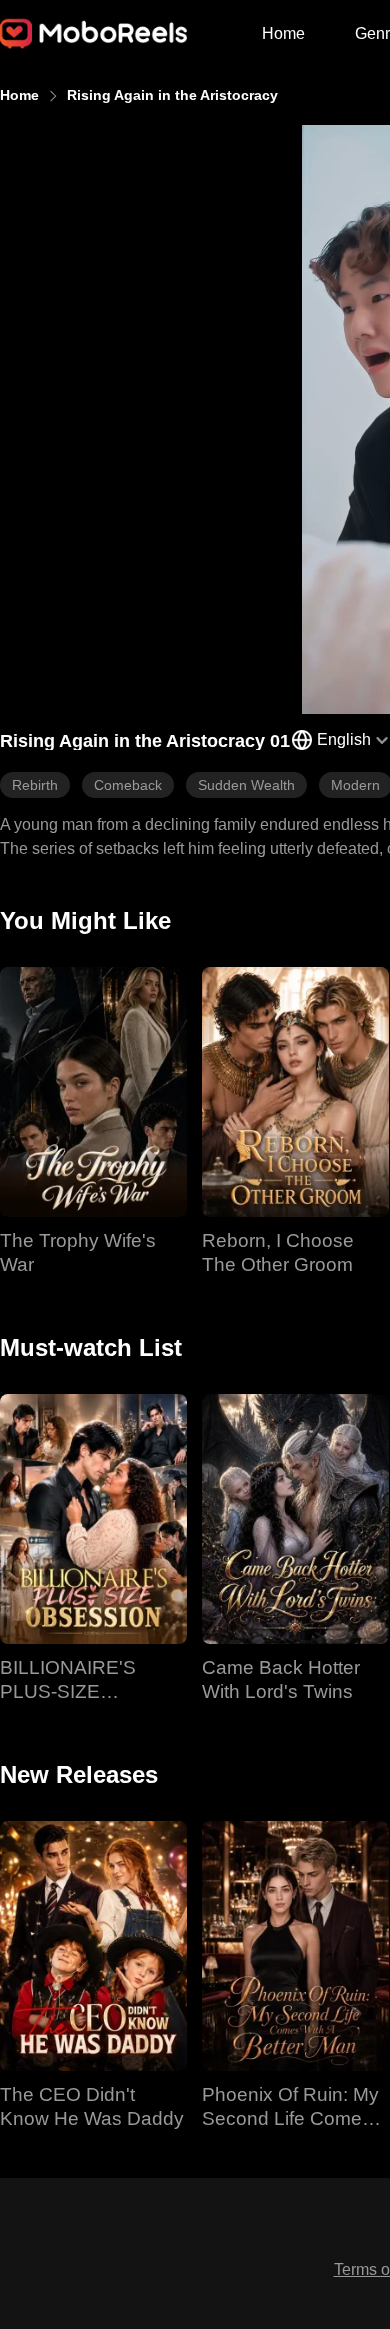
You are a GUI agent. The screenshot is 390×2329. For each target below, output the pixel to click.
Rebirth (35, 785)
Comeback (128, 785)
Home (283, 33)
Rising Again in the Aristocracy (172, 95)
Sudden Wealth (246, 785)
